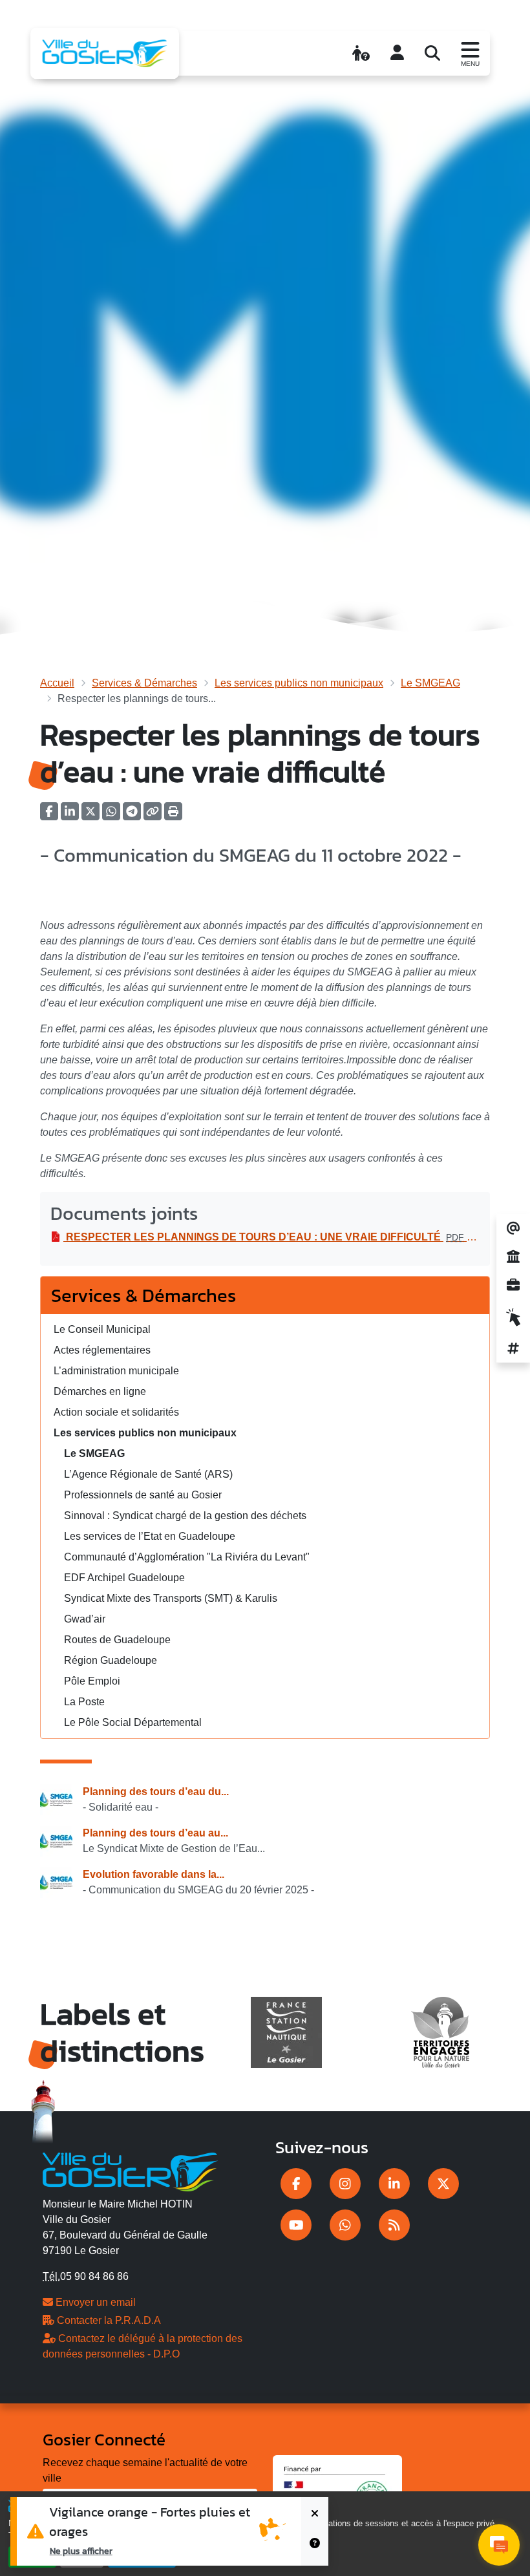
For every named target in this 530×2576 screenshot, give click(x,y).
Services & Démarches (144, 683)
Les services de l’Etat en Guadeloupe (150, 1536)
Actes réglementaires (102, 1350)
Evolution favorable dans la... (154, 1874)
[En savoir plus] (315, 2549)
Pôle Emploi (92, 1681)
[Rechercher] (432, 53)
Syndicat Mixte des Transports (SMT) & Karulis (171, 1598)
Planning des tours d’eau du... (156, 1792)
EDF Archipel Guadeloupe (124, 1578)
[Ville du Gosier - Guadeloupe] (130, 2170)
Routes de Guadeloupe (117, 1640)
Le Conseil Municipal (102, 1329)
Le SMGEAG (430, 683)
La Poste (84, 1702)
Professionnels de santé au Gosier (143, 1495)
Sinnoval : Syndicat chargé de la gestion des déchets (185, 1516)
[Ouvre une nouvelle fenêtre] (296, 2184)
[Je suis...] (361, 53)
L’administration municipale (116, 1371)
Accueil (57, 683)
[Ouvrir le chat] (499, 2545)
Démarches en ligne (100, 1391)
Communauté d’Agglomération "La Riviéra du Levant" (187, 1557)
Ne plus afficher (81, 2551)
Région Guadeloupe (111, 1660)
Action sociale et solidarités (116, 1412)
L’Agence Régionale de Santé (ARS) (148, 1474)
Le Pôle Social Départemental (133, 1722)
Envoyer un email (94, 2302)
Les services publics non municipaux (299, 683)
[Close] (315, 2514)
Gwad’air (85, 1619)
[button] (173, 815)
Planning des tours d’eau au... (155, 1833)
